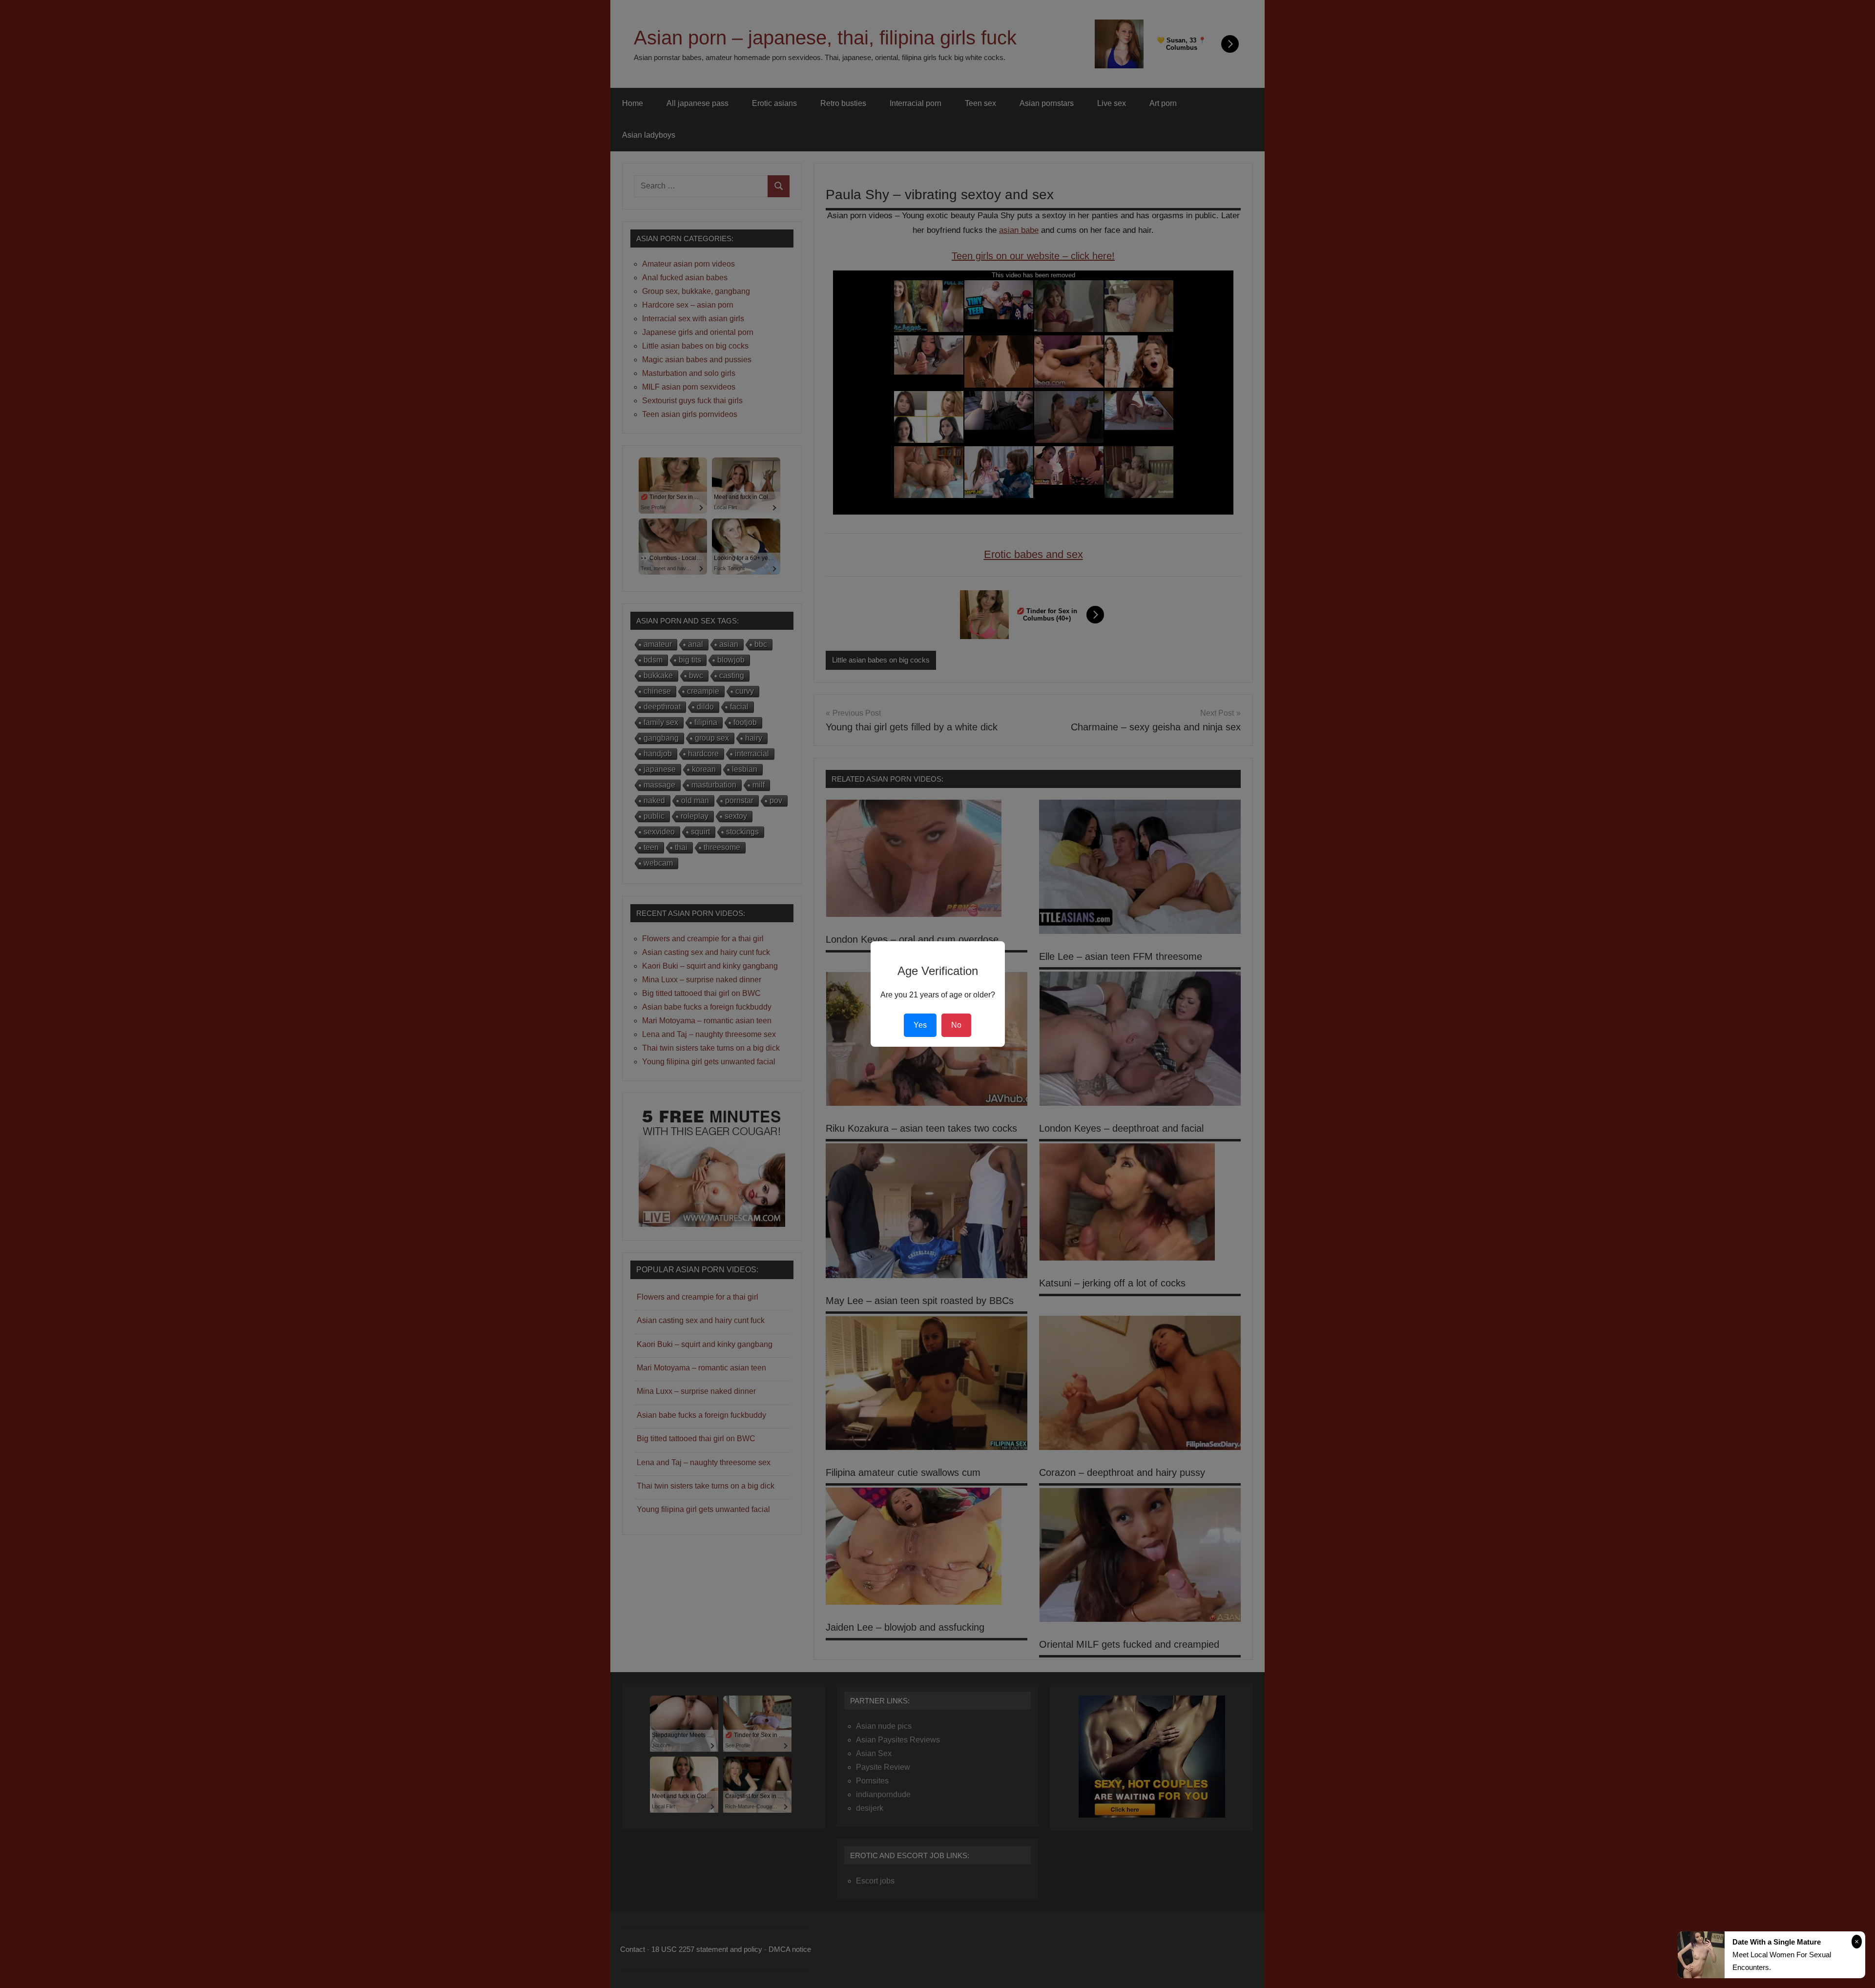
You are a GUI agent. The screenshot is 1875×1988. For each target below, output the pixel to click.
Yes (920, 1025)
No (956, 1025)
